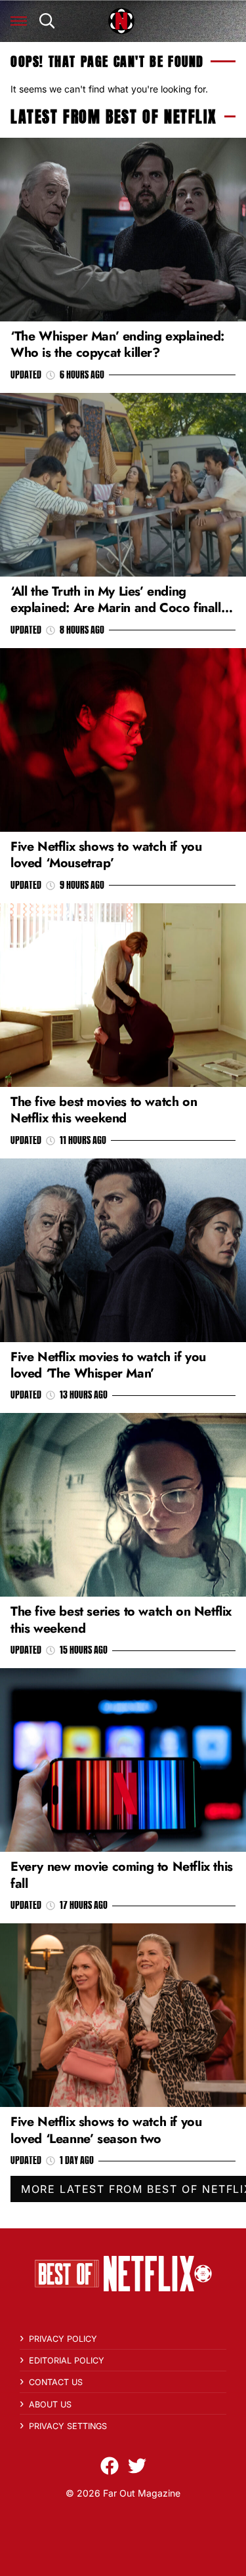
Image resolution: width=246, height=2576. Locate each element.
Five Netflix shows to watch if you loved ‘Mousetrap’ (106, 854)
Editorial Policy (67, 2361)
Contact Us (56, 2382)
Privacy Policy (63, 2339)
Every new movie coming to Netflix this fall (122, 1874)
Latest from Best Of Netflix (113, 117)
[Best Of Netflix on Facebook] (110, 2466)
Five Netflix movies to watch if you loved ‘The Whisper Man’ (108, 1365)
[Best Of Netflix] (121, 21)
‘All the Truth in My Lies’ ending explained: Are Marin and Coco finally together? (119, 608)
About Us (50, 2404)
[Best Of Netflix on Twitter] (137, 2466)
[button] (19, 21)
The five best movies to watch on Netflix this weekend (104, 1110)
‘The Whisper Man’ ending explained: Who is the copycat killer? (117, 344)
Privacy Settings (68, 2426)
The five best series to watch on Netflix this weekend (121, 1619)
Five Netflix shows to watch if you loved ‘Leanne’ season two (106, 2130)
